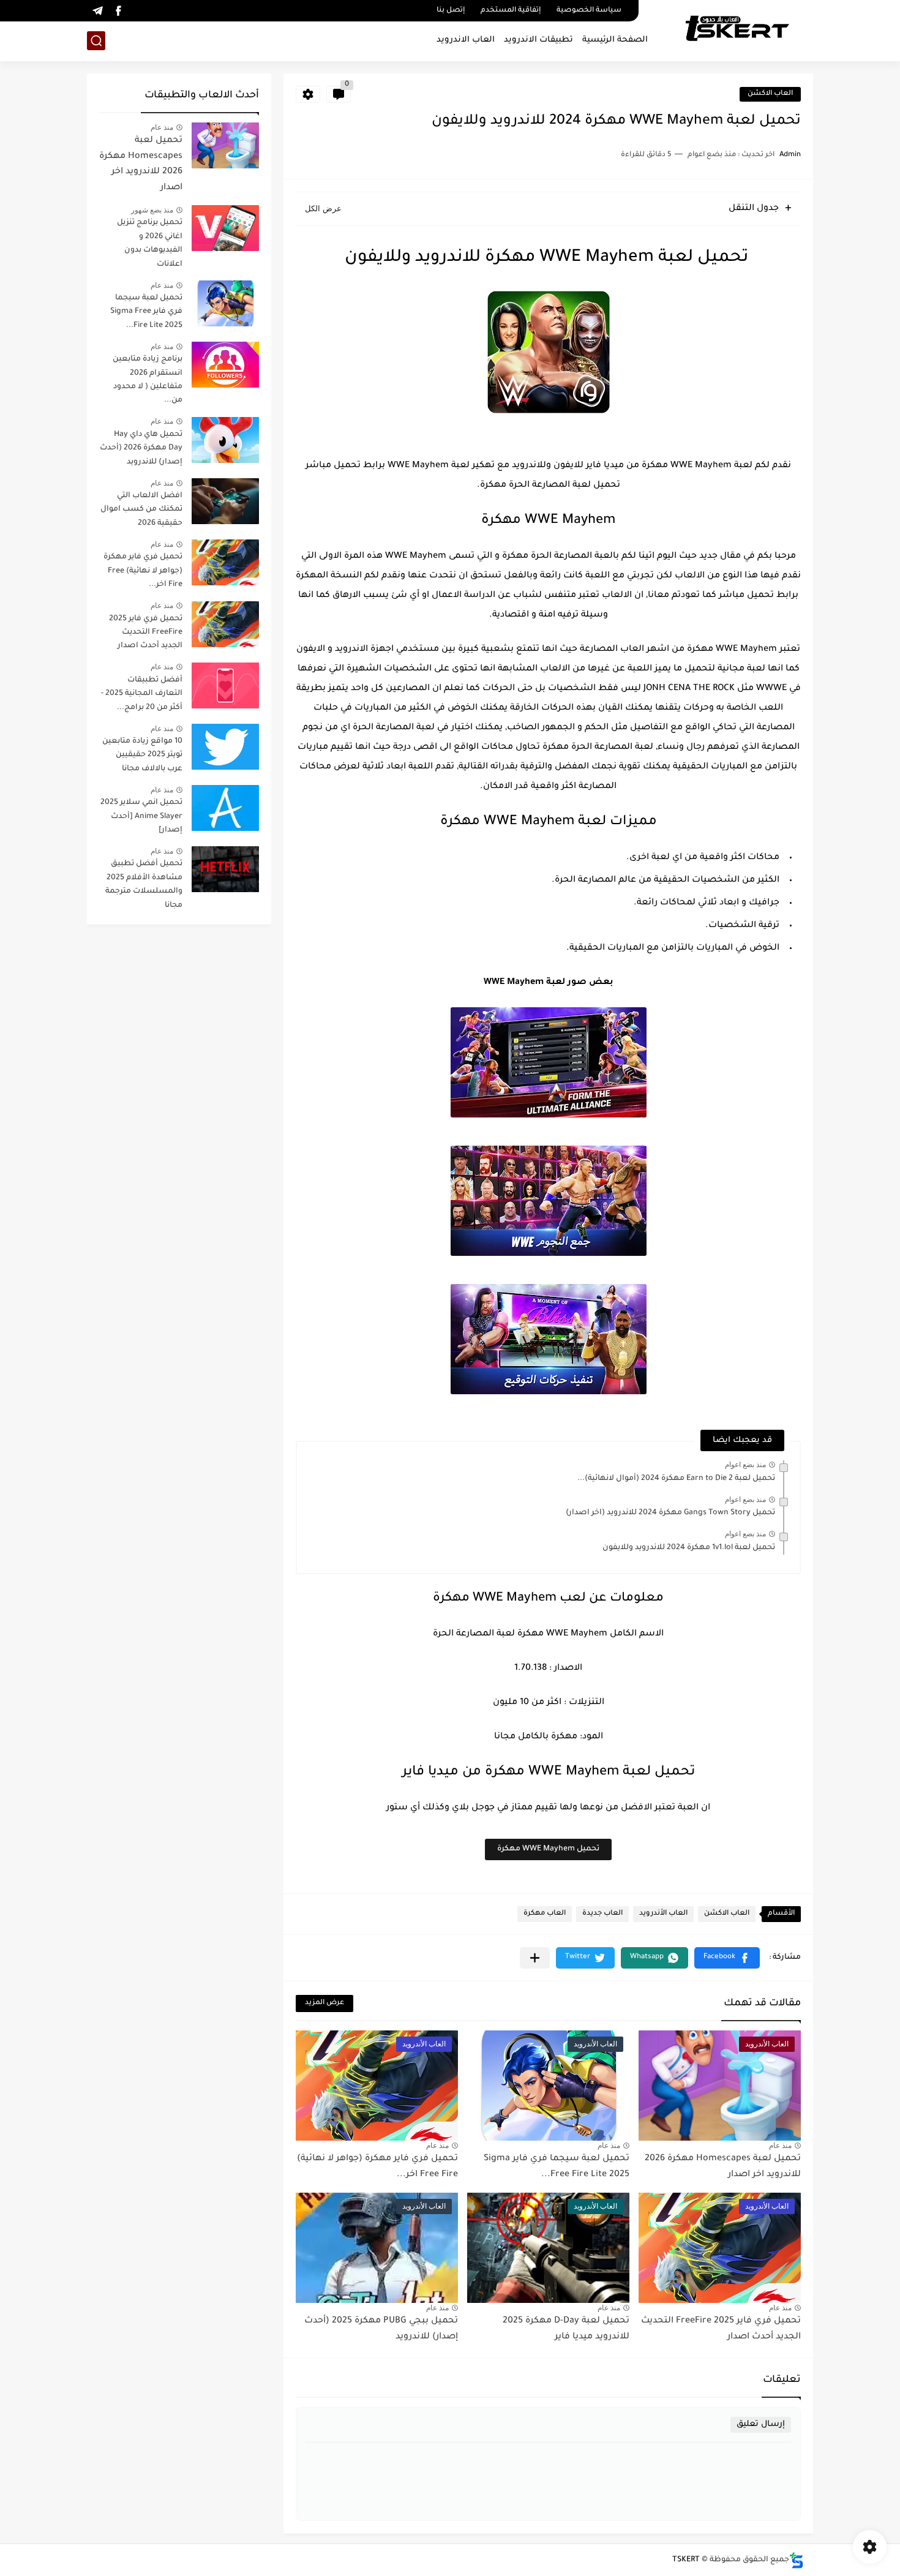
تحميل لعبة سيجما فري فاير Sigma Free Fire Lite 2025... (146, 312)
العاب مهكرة (545, 1914)
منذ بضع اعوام (745, 1465)
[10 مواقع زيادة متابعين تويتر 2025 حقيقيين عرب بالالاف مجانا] (225, 747)
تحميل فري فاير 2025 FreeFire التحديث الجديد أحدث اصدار (146, 633)
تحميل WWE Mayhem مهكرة (548, 1849)
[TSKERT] (737, 29)
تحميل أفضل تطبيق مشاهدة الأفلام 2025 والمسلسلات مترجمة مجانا (144, 884)
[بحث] (96, 41)
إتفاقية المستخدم (511, 11)
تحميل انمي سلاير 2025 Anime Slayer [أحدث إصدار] (141, 817)
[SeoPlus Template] (797, 2560)
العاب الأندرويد (663, 1914)
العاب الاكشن (770, 94)
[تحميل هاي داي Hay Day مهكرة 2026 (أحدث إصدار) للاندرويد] (225, 440)
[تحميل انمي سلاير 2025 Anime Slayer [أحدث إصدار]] (225, 808)
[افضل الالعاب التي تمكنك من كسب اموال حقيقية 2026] (225, 501)
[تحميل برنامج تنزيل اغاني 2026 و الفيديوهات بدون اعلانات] (225, 228)
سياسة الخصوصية (589, 11)
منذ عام (780, 2146)
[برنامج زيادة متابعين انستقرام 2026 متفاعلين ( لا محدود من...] (225, 365)
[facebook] (118, 11)
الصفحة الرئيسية (615, 40)
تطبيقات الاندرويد (538, 40)
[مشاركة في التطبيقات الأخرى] (535, 1958)
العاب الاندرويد (466, 40)
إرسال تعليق (761, 2424)
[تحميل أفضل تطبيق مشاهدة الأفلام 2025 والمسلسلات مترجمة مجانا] (225, 869)
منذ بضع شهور (152, 210)
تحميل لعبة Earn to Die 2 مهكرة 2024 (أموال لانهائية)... (676, 1479)
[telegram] (97, 11)
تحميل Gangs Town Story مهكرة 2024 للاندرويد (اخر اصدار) (670, 1513)
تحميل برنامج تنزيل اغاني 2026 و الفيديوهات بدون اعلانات (150, 243)
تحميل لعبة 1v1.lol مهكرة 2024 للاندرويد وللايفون (689, 1548)
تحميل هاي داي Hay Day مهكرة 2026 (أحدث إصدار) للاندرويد (141, 449)
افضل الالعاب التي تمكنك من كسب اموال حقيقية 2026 (141, 510)
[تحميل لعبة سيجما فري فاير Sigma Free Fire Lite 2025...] (225, 303)
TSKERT (686, 2560)
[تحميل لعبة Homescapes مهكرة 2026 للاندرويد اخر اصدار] (225, 145)
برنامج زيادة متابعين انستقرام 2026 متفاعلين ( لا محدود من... (148, 380)
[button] (727, 1958)
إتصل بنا (451, 11)
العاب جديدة (602, 1914)
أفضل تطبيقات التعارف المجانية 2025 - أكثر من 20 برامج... (142, 694)
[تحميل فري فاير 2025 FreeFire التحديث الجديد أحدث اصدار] (225, 624)
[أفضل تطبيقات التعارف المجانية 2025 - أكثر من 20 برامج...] (225, 685)
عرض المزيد (324, 2003)
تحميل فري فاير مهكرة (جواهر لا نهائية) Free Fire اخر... (143, 571)
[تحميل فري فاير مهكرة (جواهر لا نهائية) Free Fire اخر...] (225, 562)
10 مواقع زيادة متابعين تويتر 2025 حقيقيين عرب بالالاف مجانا (142, 755)
